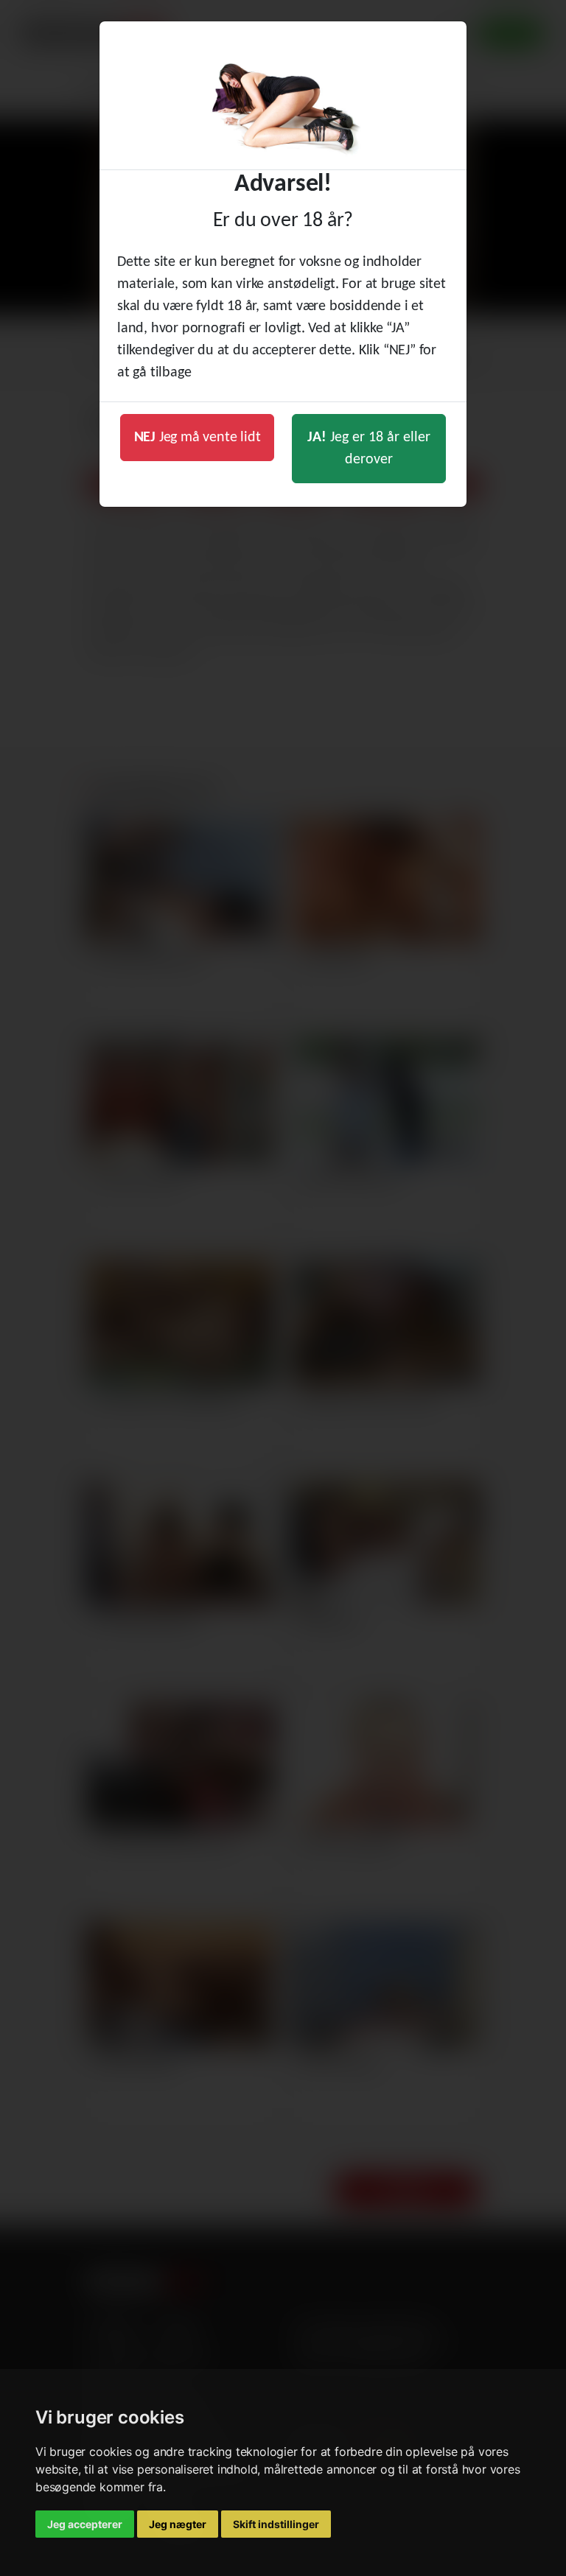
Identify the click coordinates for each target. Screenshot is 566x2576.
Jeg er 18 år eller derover (369, 449)
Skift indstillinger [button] (276, 2524)
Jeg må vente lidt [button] (198, 438)
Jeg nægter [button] (178, 2524)
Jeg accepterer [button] (85, 2524)
